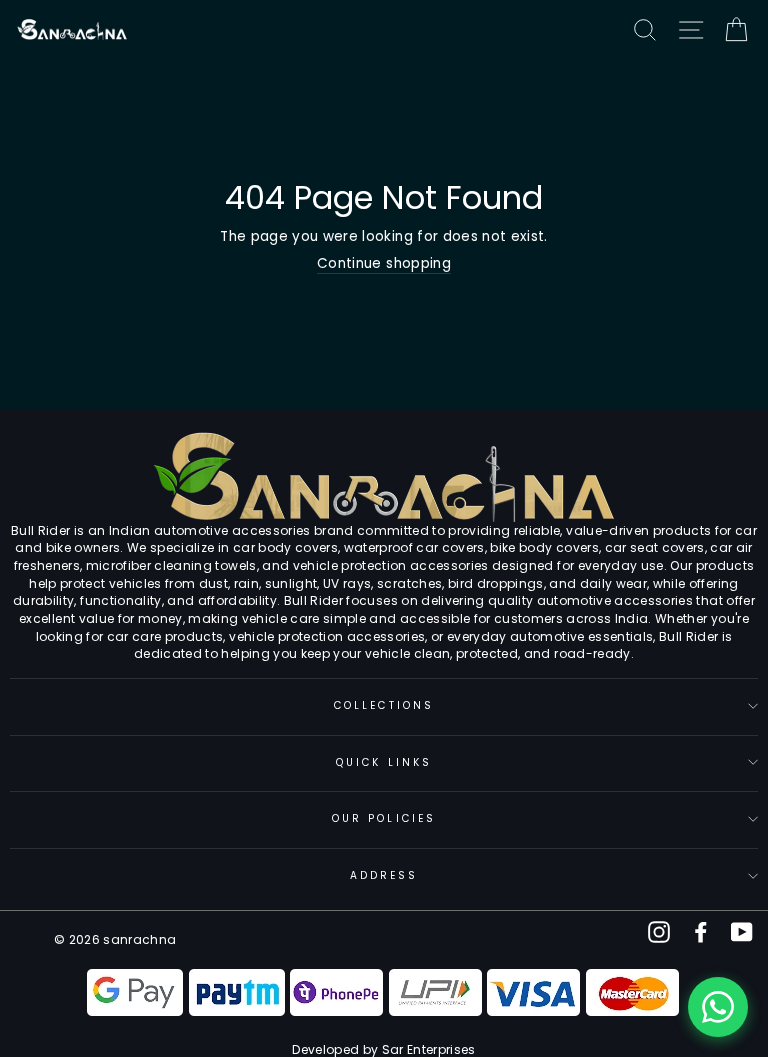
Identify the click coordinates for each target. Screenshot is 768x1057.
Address (384, 875)
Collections (384, 705)
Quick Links (384, 762)
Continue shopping (384, 264)
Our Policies (384, 818)
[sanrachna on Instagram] (659, 932)
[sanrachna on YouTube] (742, 932)
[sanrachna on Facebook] (701, 932)
